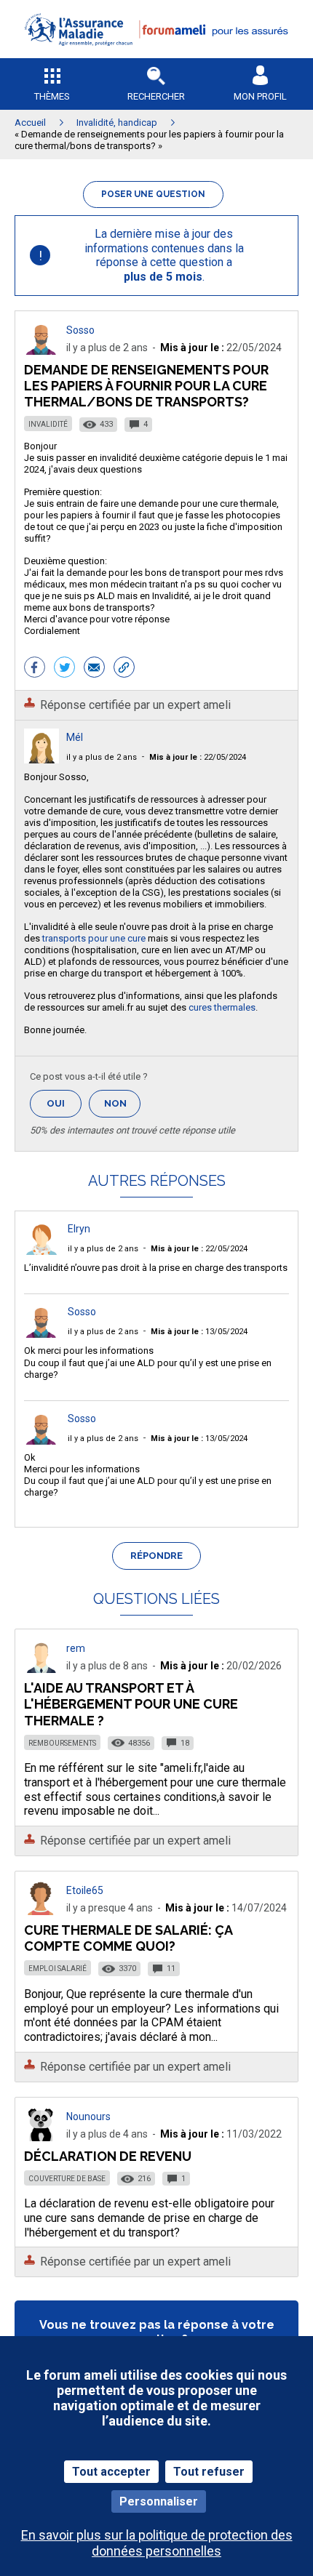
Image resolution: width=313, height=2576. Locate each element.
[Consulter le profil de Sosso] (41, 351)
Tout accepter (111, 2472)
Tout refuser (209, 2472)
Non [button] (122, 1108)
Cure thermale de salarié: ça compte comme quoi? (128, 1938)
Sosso (80, 330)
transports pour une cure (93, 938)
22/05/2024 (198, 757)
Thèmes (52, 96)
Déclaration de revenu (108, 2156)
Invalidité (48, 424)
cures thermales (222, 1007)
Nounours (88, 2116)
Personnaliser (159, 2501)
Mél (75, 737)
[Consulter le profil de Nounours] (41, 2137)
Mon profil (260, 96)
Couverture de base (67, 2179)
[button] (156, 55)
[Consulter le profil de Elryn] (41, 1251)
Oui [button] (64, 1103)
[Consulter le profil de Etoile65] (41, 1911)
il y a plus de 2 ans (102, 757)
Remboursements (62, 1743)
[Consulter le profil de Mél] (41, 759)
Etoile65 (85, 1890)
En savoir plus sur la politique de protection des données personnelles (157, 2543)
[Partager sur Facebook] (35, 669)
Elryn (79, 1229)
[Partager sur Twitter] (64, 669)
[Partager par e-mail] (94, 669)
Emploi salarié (58, 1969)
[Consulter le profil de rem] (41, 1669)
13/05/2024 (199, 1332)
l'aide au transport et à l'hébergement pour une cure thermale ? (131, 1704)
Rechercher (156, 96)
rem (76, 1648)
